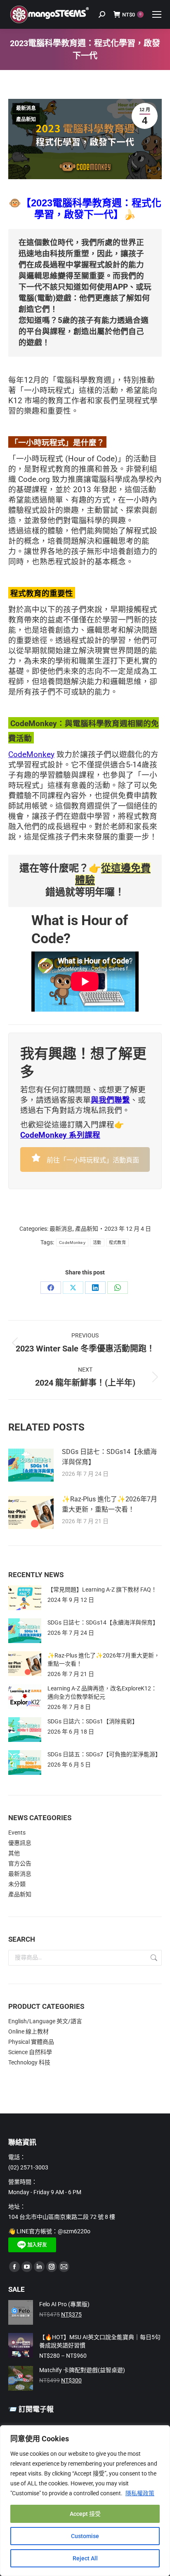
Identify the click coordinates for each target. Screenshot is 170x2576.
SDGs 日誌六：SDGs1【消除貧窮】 (93, 1721)
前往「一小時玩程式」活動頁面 (92, 1160)
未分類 (17, 1884)
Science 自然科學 (30, 2052)
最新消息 (26, 108)
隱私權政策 (140, 2493)
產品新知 (26, 119)
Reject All (85, 2558)
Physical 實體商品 (31, 2042)
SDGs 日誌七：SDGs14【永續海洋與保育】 (109, 1457)
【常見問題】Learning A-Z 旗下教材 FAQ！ (102, 1590)
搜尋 (153, 1958)
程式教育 (117, 1242)
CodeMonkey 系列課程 (60, 1135)
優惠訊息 (20, 1843)
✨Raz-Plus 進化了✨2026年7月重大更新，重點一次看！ (110, 1504)
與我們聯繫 (110, 1100)
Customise (85, 2536)
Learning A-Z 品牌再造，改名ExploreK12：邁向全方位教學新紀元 (102, 1692)
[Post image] (31, 1465)
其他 (14, 1853)
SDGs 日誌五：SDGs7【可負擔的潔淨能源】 (104, 1754)
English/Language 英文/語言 (45, 2021)
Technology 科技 (29, 2062)
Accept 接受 (85, 2514)
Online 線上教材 (28, 2031)
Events (17, 1833)
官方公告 (20, 1863)
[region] (85, 2501)
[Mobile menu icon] (157, 14)
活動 (97, 1242)
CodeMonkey (31, 755)
